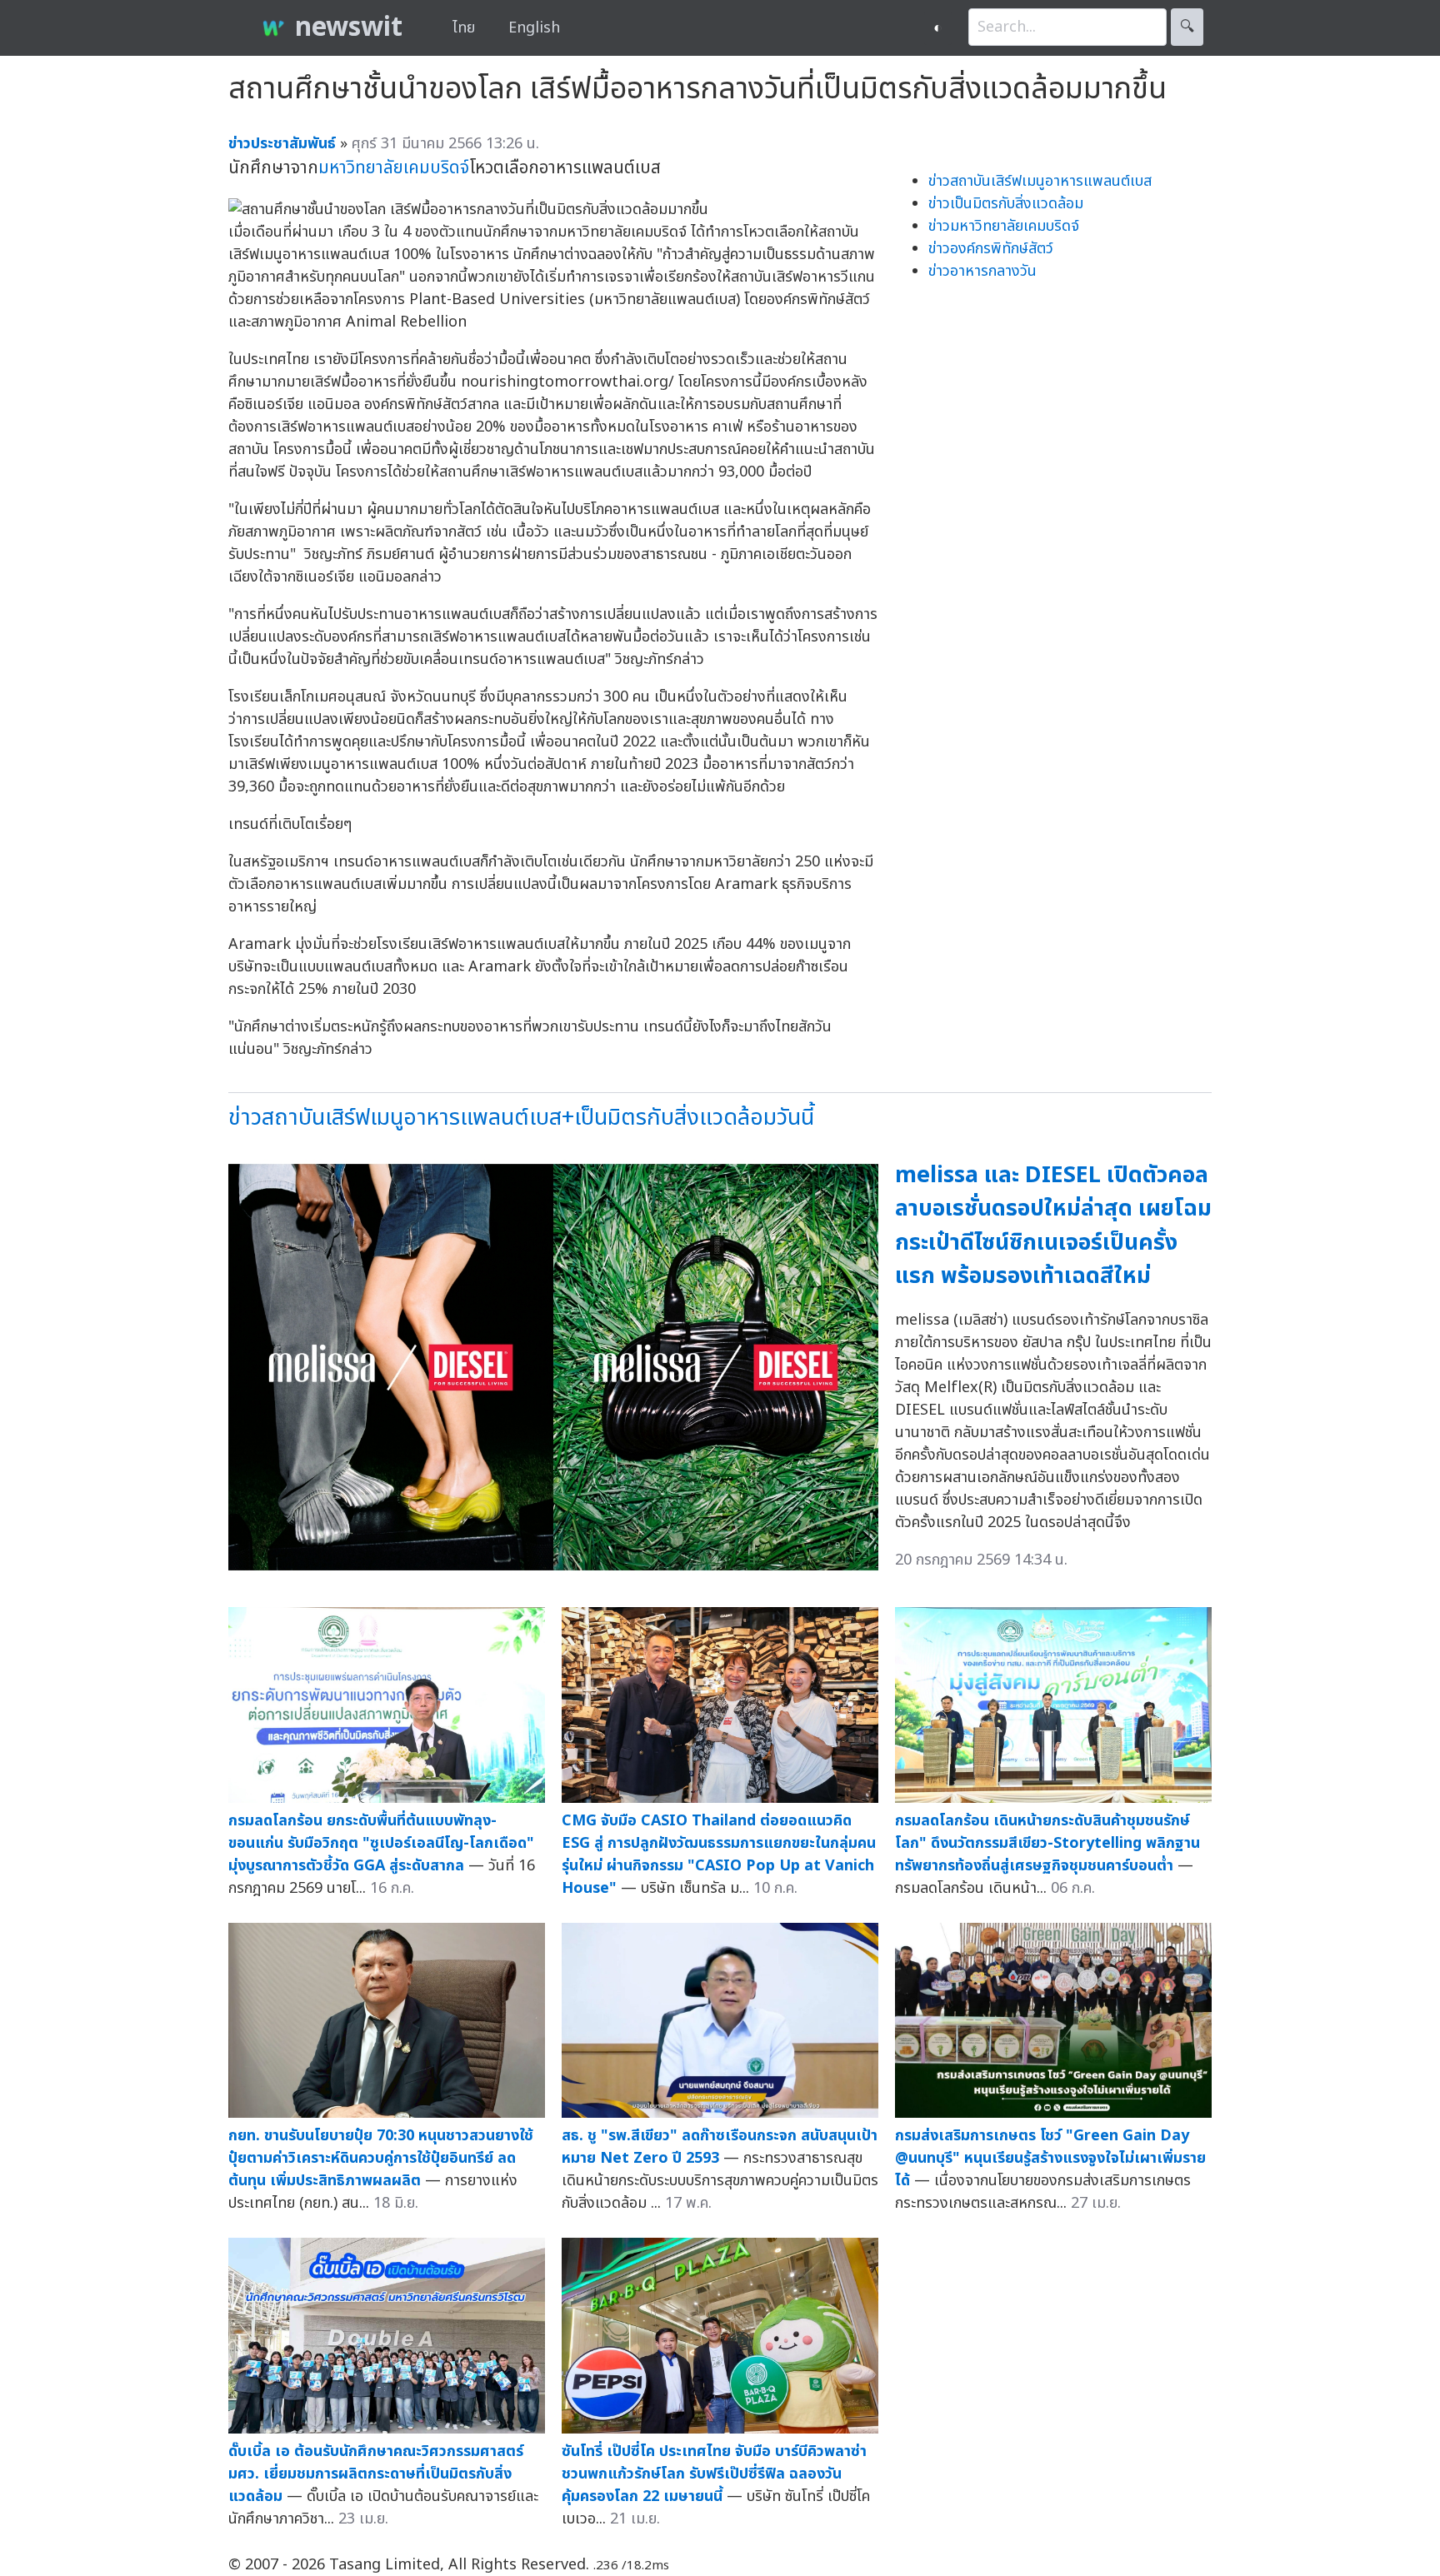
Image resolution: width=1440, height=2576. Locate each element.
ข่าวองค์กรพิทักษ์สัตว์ (991, 249)
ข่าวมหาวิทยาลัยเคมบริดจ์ (1004, 226)
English (534, 28)
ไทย (464, 28)
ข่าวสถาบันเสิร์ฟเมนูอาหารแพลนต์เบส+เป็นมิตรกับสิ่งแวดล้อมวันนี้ (521, 1118)
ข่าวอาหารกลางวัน (982, 271)
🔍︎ (1187, 27)
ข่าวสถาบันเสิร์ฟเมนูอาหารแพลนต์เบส (1040, 181)
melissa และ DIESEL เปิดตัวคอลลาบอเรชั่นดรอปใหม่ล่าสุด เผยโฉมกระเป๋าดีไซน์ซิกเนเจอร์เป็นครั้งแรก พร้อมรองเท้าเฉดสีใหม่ (1053, 1226)
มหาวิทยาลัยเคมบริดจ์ (394, 168)
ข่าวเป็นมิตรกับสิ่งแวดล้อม (1006, 204)
